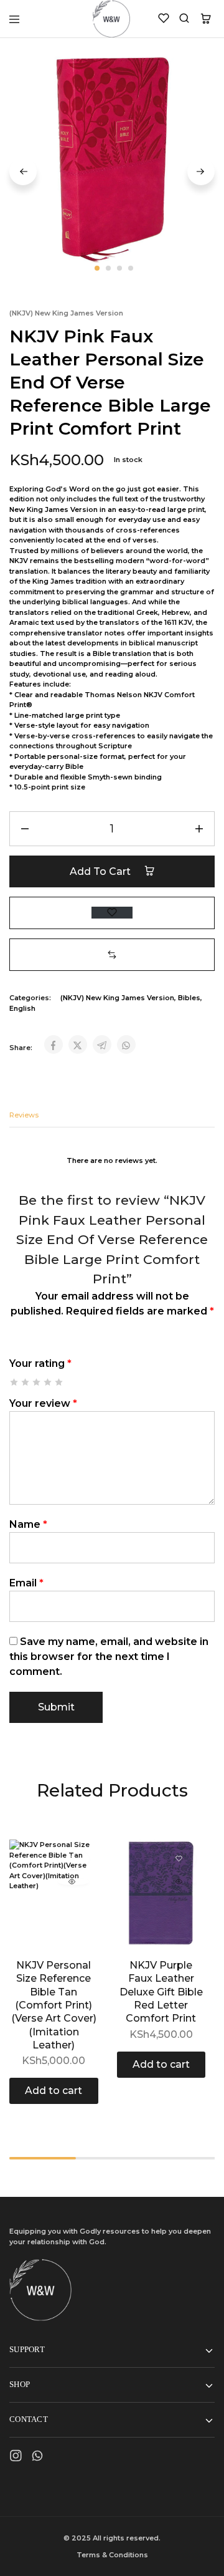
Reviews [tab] (24, 1115)
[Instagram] (16, 2458)
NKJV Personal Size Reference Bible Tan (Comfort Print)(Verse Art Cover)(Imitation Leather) (54, 2005)
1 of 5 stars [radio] (15, 1382)
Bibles (189, 998)
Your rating (40, 1363)
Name (28, 1524)
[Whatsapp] (38, 2458)
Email (26, 1583)
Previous (23, 171)
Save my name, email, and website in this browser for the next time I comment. (109, 1657)
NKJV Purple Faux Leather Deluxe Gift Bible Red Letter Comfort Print (161, 1992)
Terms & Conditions (112, 2555)
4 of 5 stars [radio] (48, 1382)
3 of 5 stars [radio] (37, 1382)
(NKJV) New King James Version (66, 313)
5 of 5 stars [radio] (59, 1382)
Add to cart (101, 871)
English (22, 1008)
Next (201, 171)
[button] (112, 954)
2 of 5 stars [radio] (26, 1382)
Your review (43, 1403)
